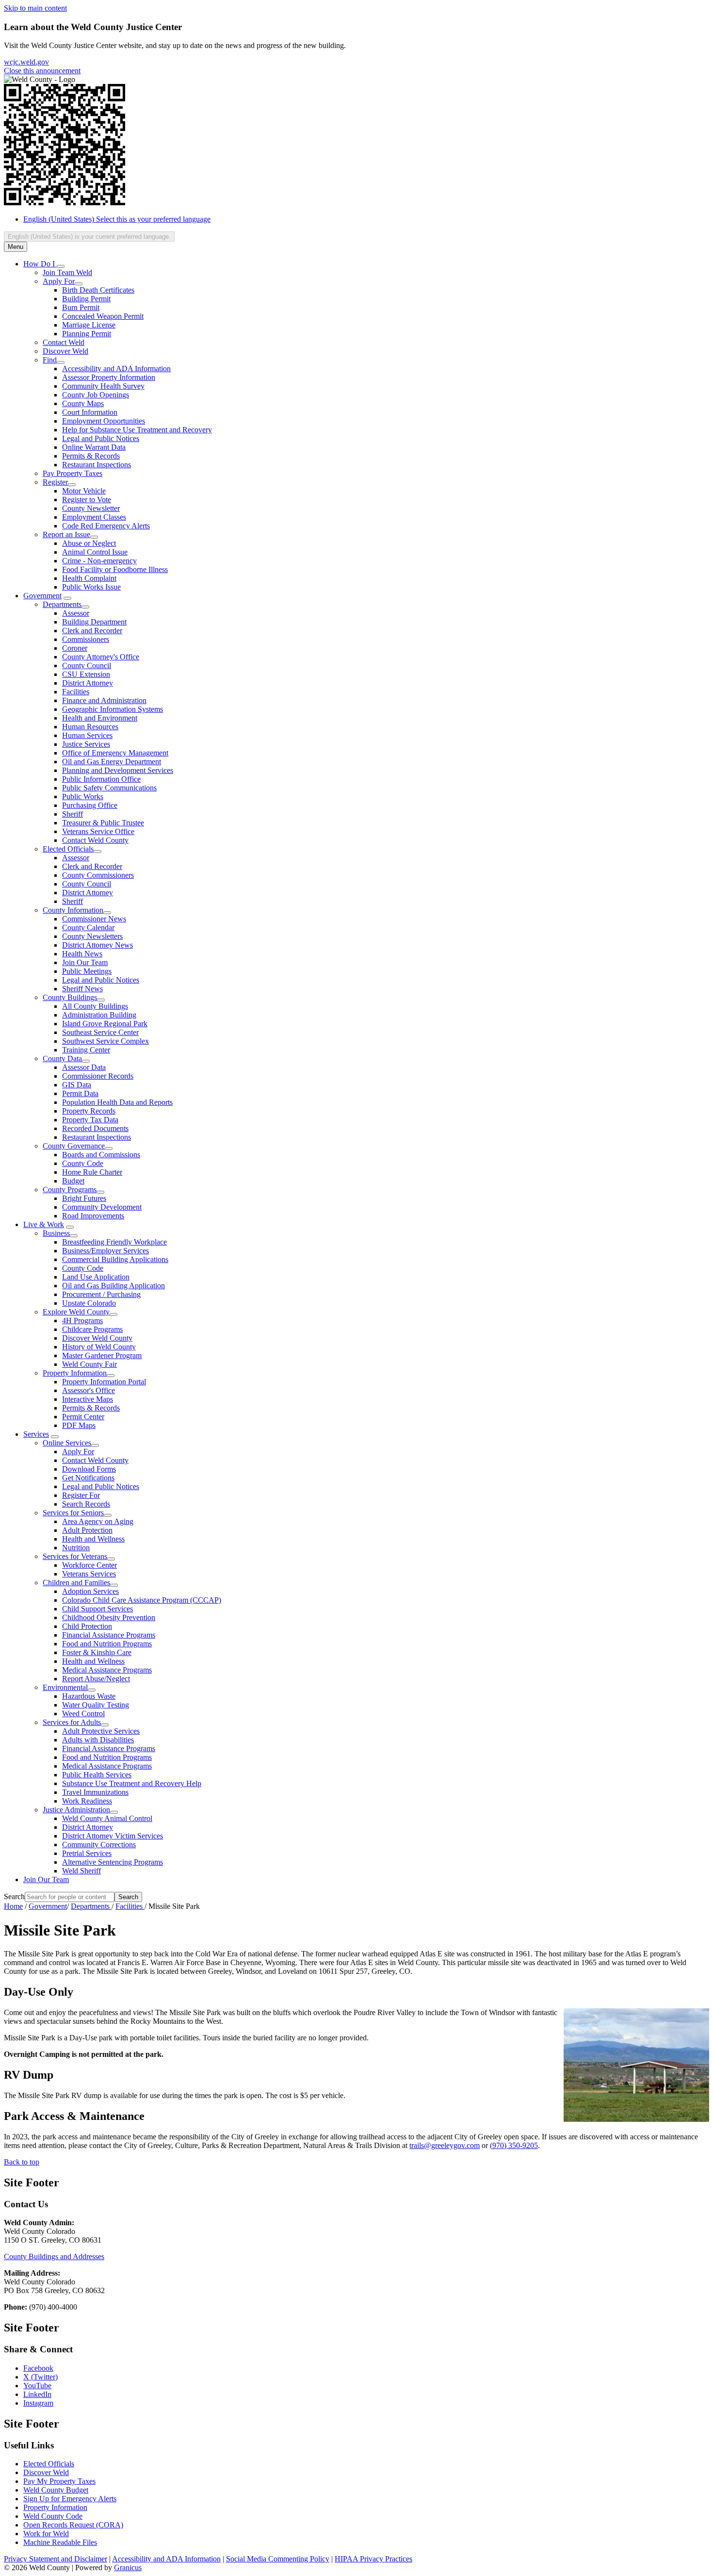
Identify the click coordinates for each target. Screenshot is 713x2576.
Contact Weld (64, 342)
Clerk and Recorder (92, 631)
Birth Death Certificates (98, 290)
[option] (366, 219)
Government (42, 596)
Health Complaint (89, 578)
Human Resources (90, 727)
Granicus (128, 2568)
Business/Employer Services (105, 1251)
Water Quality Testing (96, 1705)
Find (50, 360)
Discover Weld (65, 351)
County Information (73, 910)
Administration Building (99, 1015)
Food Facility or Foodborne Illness (115, 569)
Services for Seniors (73, 1513)
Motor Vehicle (84, 491)
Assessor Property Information (109, 377)
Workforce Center (89, 1565)
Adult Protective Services (101, 1731)
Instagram (38, 2403)
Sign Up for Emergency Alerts (70, 2499)
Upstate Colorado (89, 1303)
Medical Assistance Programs (107, 1670)
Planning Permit (87, 334)
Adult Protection (87, 1530)
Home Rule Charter (92, 1172)
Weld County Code (53, 2516)
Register (55, 482)
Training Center (86, 1050)
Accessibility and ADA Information (116, 369)
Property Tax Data (90, 1120)
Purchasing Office (90, 805)
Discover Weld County (97, 1338)
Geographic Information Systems (113, 709)
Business (56, 1233)
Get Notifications (88, 1478)
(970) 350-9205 (514, 2145)
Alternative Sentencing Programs (113, 1862)
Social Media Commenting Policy (278, 2559)
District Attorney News (97, 945)
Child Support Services (97, 1609)
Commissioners (86, 639)
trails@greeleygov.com (445, 2145)
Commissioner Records (98, 1076)
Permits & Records (91, 456)
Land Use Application (96, 1277)
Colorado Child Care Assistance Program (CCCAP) (142, 1600)
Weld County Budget (56, 2490)
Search (14, 1896)
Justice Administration (76, 1810)
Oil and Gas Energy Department (112, 762)
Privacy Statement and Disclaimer (56, 2559)
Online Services (67, 1443)
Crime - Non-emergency (99, 561)
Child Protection (87, 1626)
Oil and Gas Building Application (113, 1286)
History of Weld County (99, 1347)
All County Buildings (95, 1006)
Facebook (38, 2368)
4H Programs (82, 1321)
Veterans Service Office (98, 831)
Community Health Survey (103, 386)
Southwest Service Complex (105, 1041)
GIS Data (77, 1085)
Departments (62, 604)
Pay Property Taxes (73, 473)
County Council (87, 665)
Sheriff (73, 814)
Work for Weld (46, 2534)
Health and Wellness (93, 1539)
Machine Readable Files (60, 2542)
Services (36, 1434)
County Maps (83, 403)
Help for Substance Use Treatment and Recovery (137, 430)
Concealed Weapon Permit (103, 316)
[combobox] (89, 237)
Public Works (83, 796)
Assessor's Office (89, 1390)
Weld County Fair (89, 1364)
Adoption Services (90, 1591)
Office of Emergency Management (115, 753)
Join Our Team (85, 962)
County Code (83, 1163)
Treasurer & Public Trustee (103, 823)
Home (13, 1906)
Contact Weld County (95, 840)
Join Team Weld (67, 272)
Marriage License (89, 325)
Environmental (65, 1687)
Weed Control (83, 1714)
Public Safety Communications (109, 788)
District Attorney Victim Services (113, 1836)
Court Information (90, 412)
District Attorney (88, 683)
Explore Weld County (76, 1312)
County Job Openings (96, 395)
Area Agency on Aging (98, 1521)
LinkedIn (37, 2394)
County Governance (74, 1146)
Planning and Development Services (118, 770)
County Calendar (88, 927)
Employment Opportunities (104, 421)
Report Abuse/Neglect (96, 1679)
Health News (82, 954)
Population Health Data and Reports (117, 1102)
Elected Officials (68, 849)
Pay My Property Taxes (59, 2481)
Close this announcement (42, 71)
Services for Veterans (75, 1556)
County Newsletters (92, 936)
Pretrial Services (87, 1853)
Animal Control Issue (95, 552)
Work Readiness (87, 1801)
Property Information (75, 1373)
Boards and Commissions (101, 1155)
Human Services (87, 735)
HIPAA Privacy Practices (373, 2559)
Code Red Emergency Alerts (106, 526)
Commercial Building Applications (115, 1259)
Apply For (59, 281)
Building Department (94, 622)
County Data (62, 1058)
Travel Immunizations (95, 1792)
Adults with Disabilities (98, 1740)
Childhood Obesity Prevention (109, 1617)
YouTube (37, 2386)
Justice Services (86, 744)
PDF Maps (79, 1425)
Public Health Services (97, 1775)
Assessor (76, 613)
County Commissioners (98, 875)
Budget (73, 1181)
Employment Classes (94, 517)
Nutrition (76, 1548)
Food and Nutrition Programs (107, 1644)
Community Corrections (99, 1845)
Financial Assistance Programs (109, 1635)
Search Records (86, 1504)
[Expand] (61, 266)
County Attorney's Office (101, 657)
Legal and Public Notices (101, 438)
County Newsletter (91, 508)
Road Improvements (93, 1216)
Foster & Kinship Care (97, 1652)
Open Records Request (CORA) (73, 2525)
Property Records (89, 1111)
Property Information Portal (104, 1382)
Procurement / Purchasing (101, 1294)
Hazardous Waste (89, 1696)
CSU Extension (86, 674)
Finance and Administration (104, 700)
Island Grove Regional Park (105, 1024)
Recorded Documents (95, 1128)
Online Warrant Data (94, 447)
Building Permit (86, 299)
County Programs (70, 1190)
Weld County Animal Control (107, 1818)
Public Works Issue (91, 587)
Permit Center (83, 1417)
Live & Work (44, 1224)
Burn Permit (81, 307)
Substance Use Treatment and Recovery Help (132, 1783)
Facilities (76, 692)
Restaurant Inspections (97, 465)
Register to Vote (87, 500)
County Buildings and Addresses (54, 2256)
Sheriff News (82, 989)
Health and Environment (100, 718)
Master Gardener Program (102, 1355)
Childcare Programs (92, 1329)
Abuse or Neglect (89, 543)
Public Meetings (87, 971)
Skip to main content (35, 8)
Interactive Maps (88, 1399)
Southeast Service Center (100, 1032)
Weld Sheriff (81, 1871)
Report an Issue (66, 534)
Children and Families (76, 1583)
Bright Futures (84, 1198)
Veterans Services (89, 1574)
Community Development (102, 1207)
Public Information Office (101, 779)
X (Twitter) (41, 2377)
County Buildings (70, 997)
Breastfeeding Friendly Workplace (114, 1242)
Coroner (75, 648)
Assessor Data (84, 1067)
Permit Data (80, 1093)
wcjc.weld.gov (26, 62)
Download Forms (89, 1469)
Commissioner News (94, 919)
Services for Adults (72, 1722)
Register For (81, 1495)
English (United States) (117, 219)
